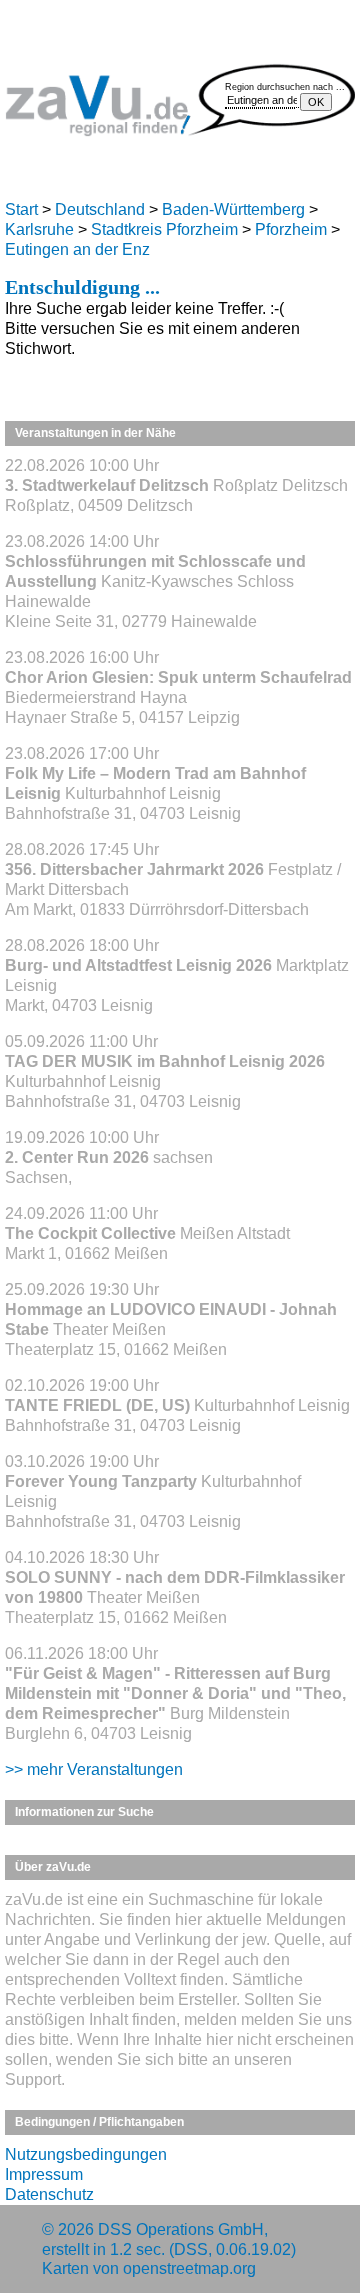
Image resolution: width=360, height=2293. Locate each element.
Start (21, 209)
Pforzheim (291, 229)
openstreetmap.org (189, 2268)
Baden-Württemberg (233, 209)
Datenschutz (49, 2194)
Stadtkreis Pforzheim (164, 229)
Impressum (44, 2174)
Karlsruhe (39, 229)
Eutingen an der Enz (77, 249)
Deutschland (100, 209)
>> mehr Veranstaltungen (94, 1769)
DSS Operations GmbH (181, 2229)
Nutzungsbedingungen (86, 2154)
